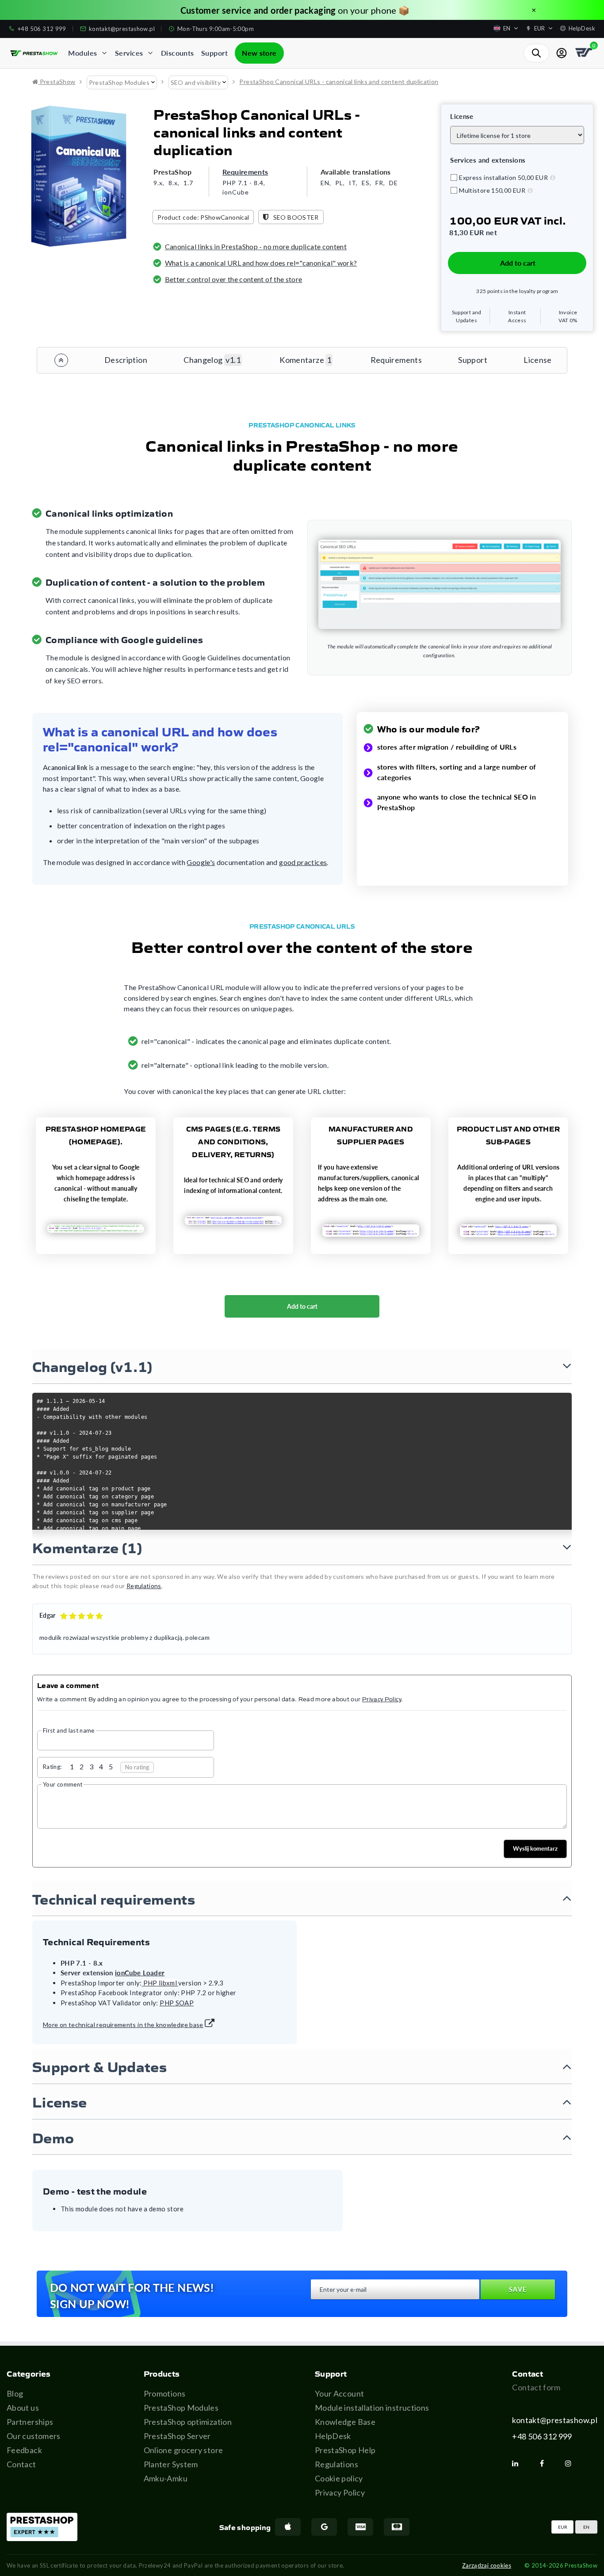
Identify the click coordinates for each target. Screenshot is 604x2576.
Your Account (339, 2393)
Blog (15, 2393)
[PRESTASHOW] (34, 53)
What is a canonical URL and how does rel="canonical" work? (261, 263)
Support (473, 360)
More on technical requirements (123, 2025)
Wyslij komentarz (535, 1848)
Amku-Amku (166, 2478)
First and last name (69, 1730)
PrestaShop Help (345, 2450)
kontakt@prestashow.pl (555, 2420)
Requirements (245, 172)
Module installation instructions (372, 2408)
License (538, 360)
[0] (585, 53)
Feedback (24, 2450)
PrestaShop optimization (188, 2422)
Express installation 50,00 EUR (503, 177)
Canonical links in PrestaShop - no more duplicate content (256, 246)
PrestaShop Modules (181, 2408)
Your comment (63, 1784)
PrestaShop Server (177, 2436)
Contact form (536, 2387)
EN (586, 2527)
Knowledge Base (345, 2422)
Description (126, 360)
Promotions (165, 2393)
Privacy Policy (340, 2492)
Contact (21, 2464)
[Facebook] (545, 2463)
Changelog (212, 360)
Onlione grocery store (183, 2450)
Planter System (171, 2464)
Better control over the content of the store (234, 279)
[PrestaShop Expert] (42, 2527)
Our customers (34, 2436)
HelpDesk (333, 2436)
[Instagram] (572, 2463)
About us (23, 2408)
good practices (303, 862)
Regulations (336, 2464)
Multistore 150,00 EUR (492, 190)
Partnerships (30, 2422)
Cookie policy (339, 2478)
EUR (563, 2527)
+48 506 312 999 (542, 2436)
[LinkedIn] (519, 2463)
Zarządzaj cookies (487, 2565)
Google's (201, 862)
